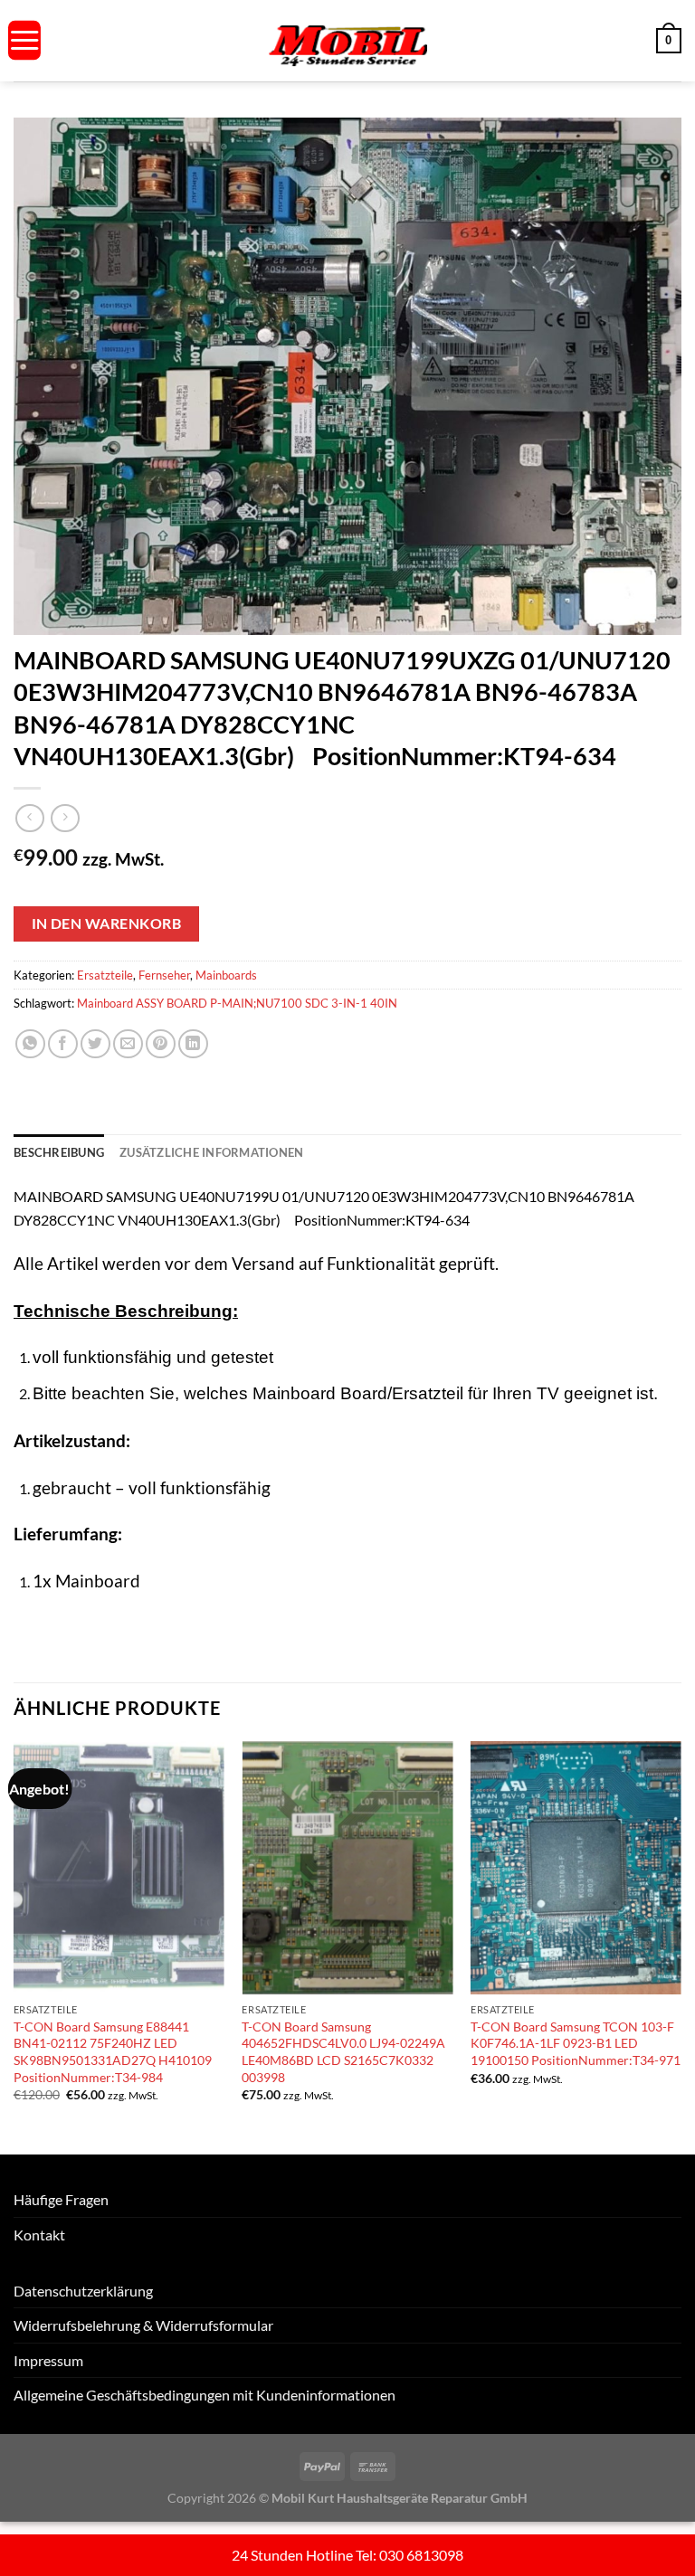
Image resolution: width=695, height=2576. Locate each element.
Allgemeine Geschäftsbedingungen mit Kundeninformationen (205, 2395)
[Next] (681, 1946)
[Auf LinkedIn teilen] (193, 1044)
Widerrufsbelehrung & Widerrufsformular (143, 2325)
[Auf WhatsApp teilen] (30, 1044)
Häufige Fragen (61, 2199)
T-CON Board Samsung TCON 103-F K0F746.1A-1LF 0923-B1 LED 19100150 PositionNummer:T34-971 (576, 2043)
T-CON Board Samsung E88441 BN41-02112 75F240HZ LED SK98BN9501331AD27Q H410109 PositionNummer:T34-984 (113, 2052)
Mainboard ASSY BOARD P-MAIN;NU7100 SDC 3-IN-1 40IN (237, 1003)
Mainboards (226, 975)
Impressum (48, 2360)
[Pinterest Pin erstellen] (161, 1044)
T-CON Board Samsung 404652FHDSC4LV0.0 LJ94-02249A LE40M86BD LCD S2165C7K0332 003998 (343, 2052)
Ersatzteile (105, 975)
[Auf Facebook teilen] (63, 1044)
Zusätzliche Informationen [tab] (211, 1152)
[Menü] (24, 40)
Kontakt (39, 2235)
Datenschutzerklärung (83, 2291)
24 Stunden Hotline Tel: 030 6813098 (347, 2555)
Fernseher (164, 975)
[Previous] (14, 1946)
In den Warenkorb (106, 923)
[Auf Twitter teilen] (95, 1044)
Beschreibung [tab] (59, 1152)
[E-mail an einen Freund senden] (128, 1044)
